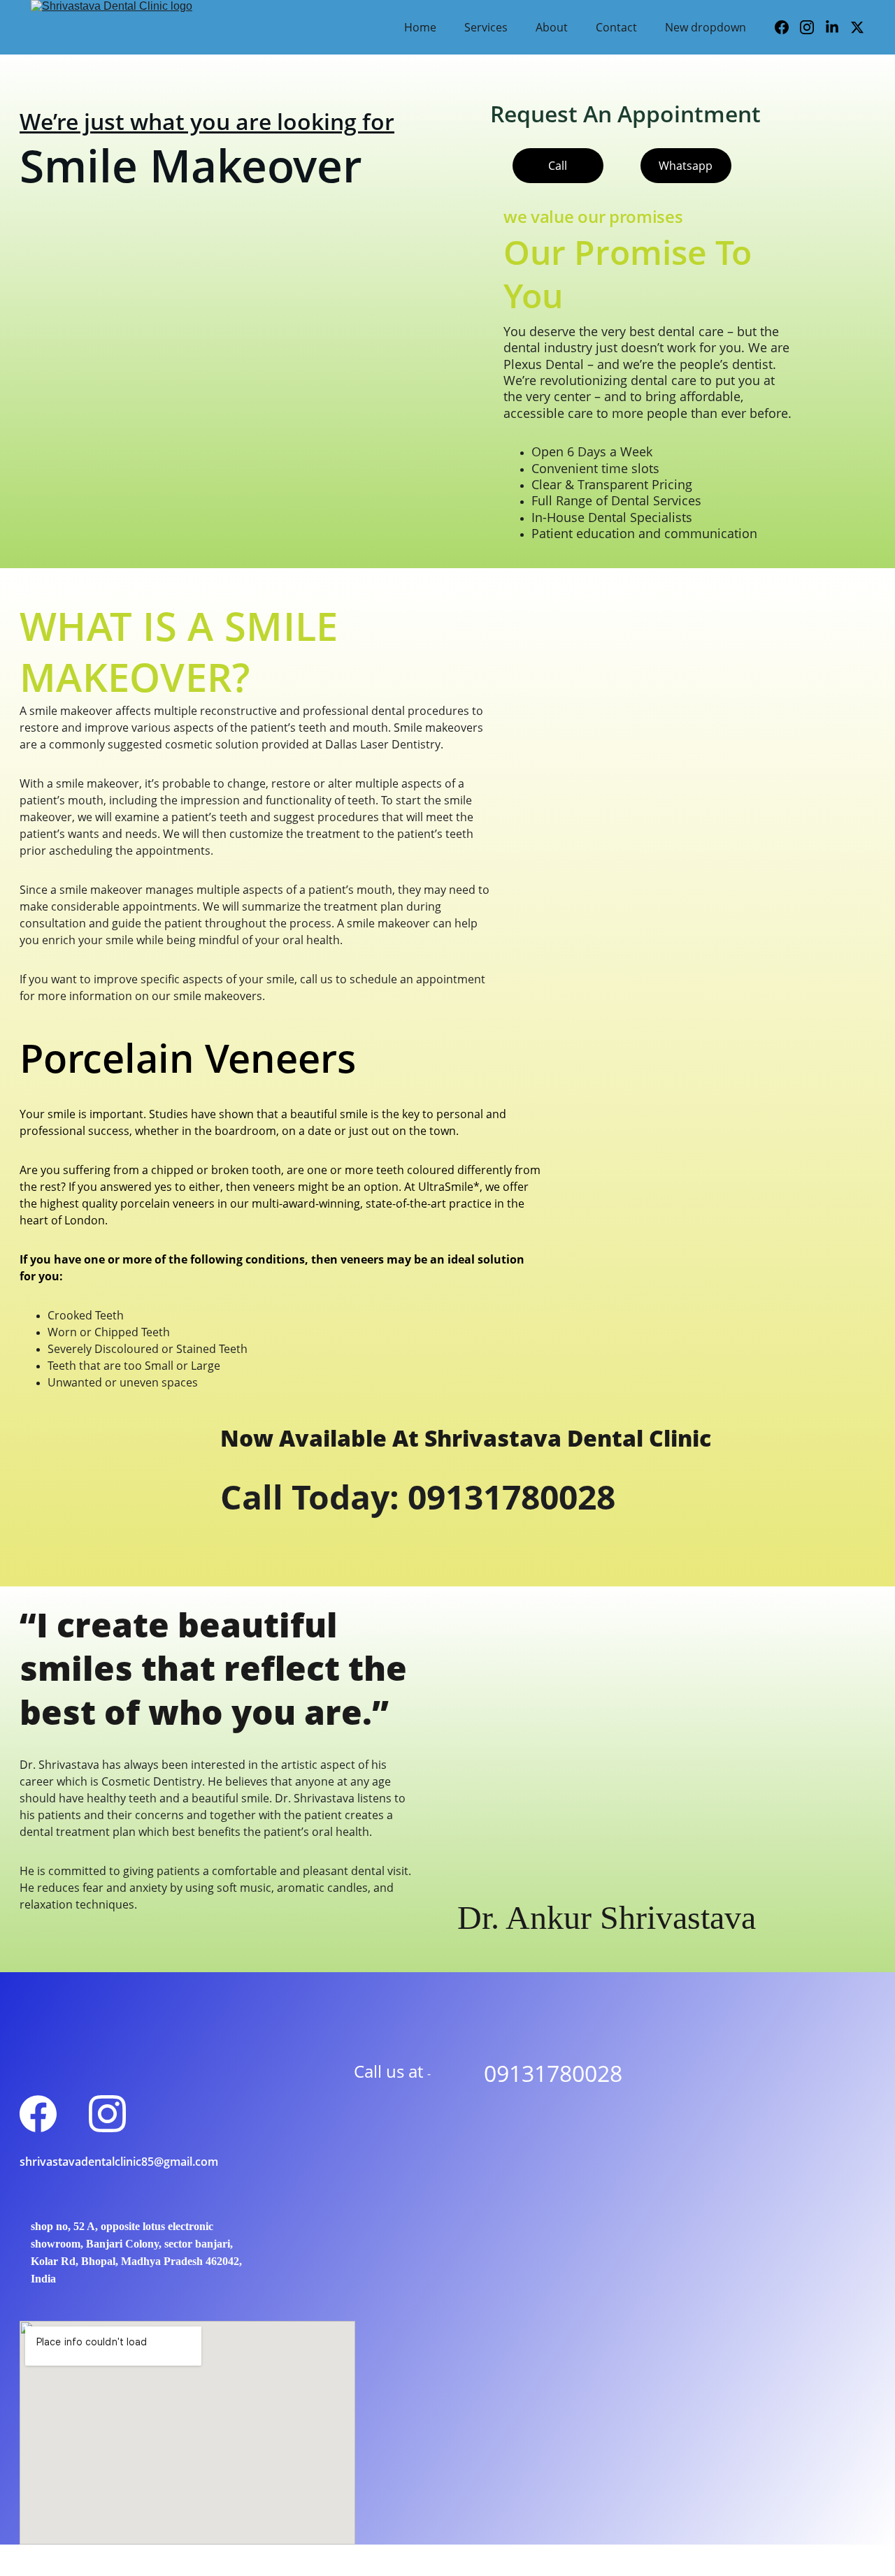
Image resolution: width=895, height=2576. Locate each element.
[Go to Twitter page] (857, 27)
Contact (616, 27)
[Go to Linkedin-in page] (838, 27)
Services (486, 27)
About (552, 27)
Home (420, 27)
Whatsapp (686, 166)
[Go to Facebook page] (787, 27)
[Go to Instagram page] (812, 27)
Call (558, 166)
